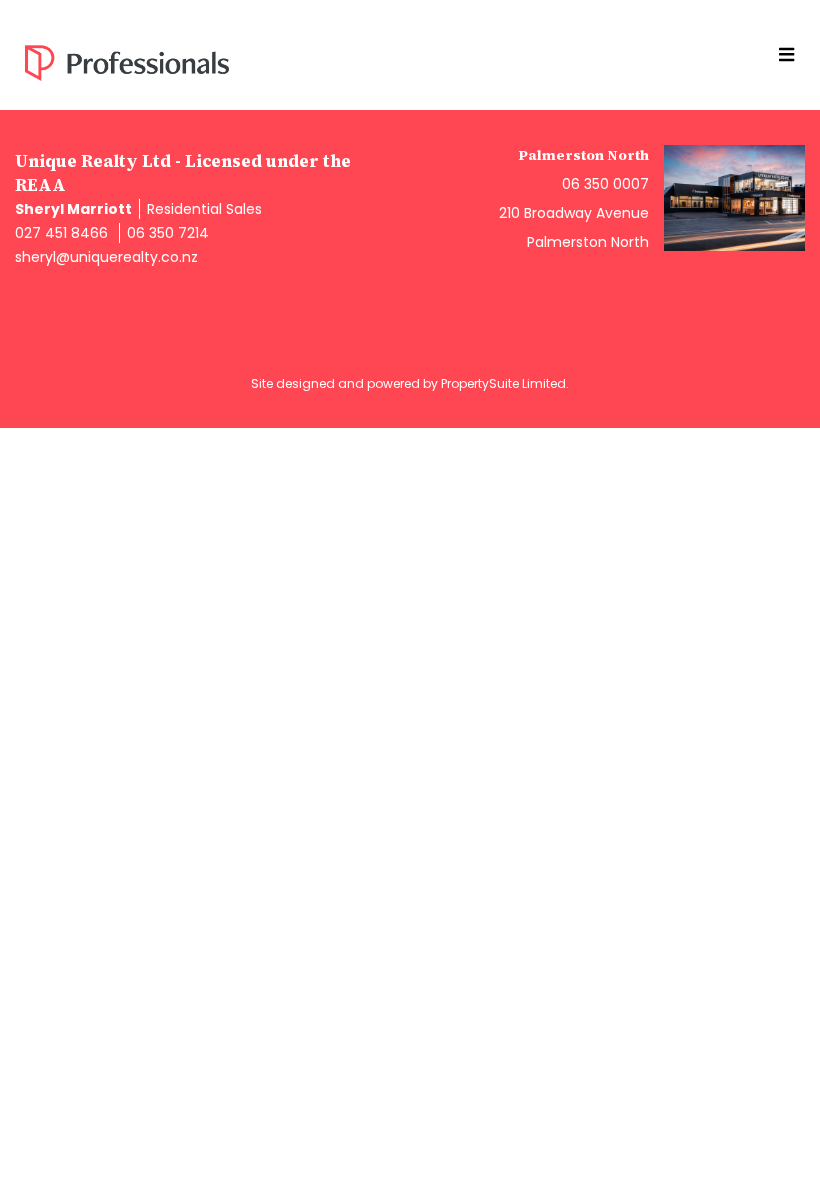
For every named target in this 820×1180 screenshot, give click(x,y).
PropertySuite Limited (503, 383)
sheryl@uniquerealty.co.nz (106, 257)
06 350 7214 (168, 233)
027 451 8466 (61, 233)
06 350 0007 (605, 184)
